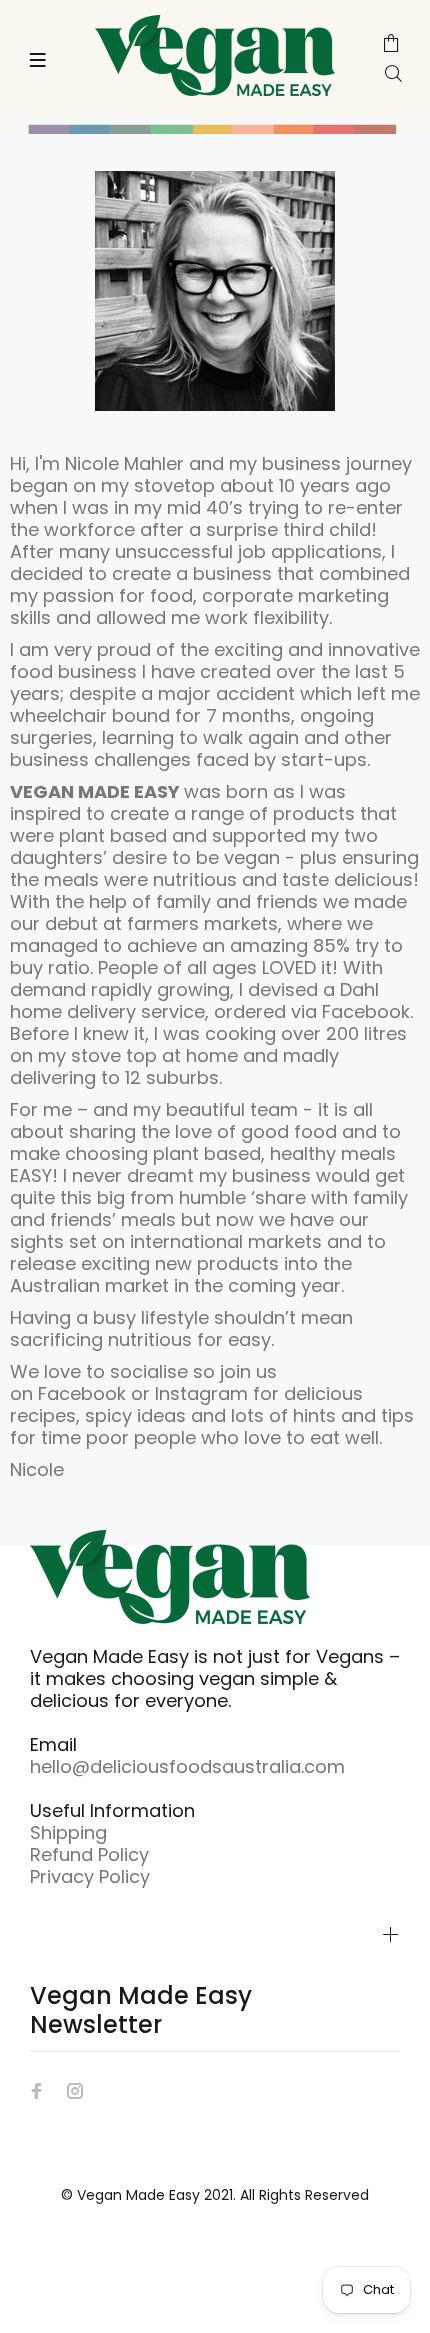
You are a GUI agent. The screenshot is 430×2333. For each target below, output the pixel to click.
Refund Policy (89, 1854)
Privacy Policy (90, 1876)
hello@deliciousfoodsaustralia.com (187, 1766)
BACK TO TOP (215, 2288)
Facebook (82, 1393)
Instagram (201, 1393)
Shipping (68, 1832)
